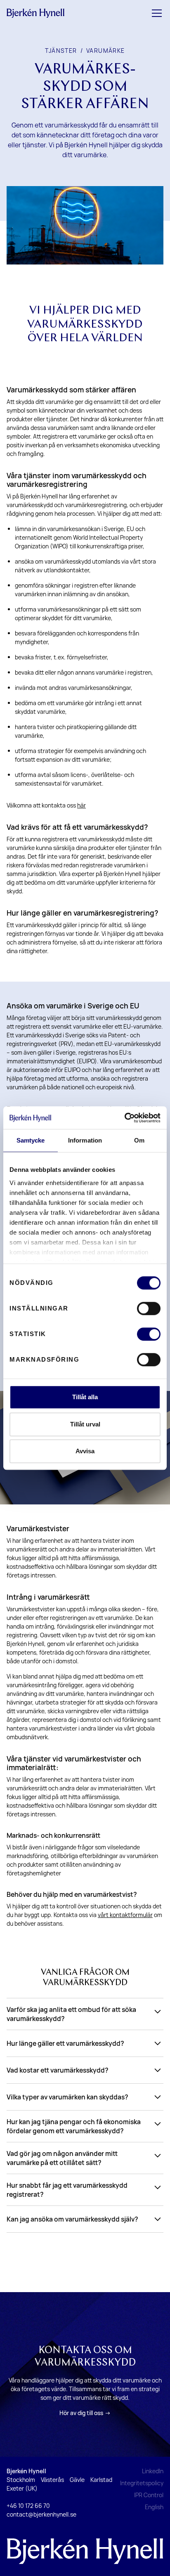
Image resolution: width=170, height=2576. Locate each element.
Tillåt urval (85, 1424)
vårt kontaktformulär (125, 1915)
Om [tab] (139, 1140)
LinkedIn (153, 2471)
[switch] (149, 1308)
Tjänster (61, 51)
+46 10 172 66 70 (28, 2506)
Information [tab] (85, 1140)
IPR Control (149, 2495)
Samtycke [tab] (31, 1140)
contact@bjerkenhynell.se (41, 2514)
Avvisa (85, 1451)
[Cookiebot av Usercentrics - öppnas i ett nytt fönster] (124, 1118)
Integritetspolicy (142, 2483)
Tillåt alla (85, 1397)
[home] (35, 13)
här (81, 805)
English (154, 2507)
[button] (155, 13)
